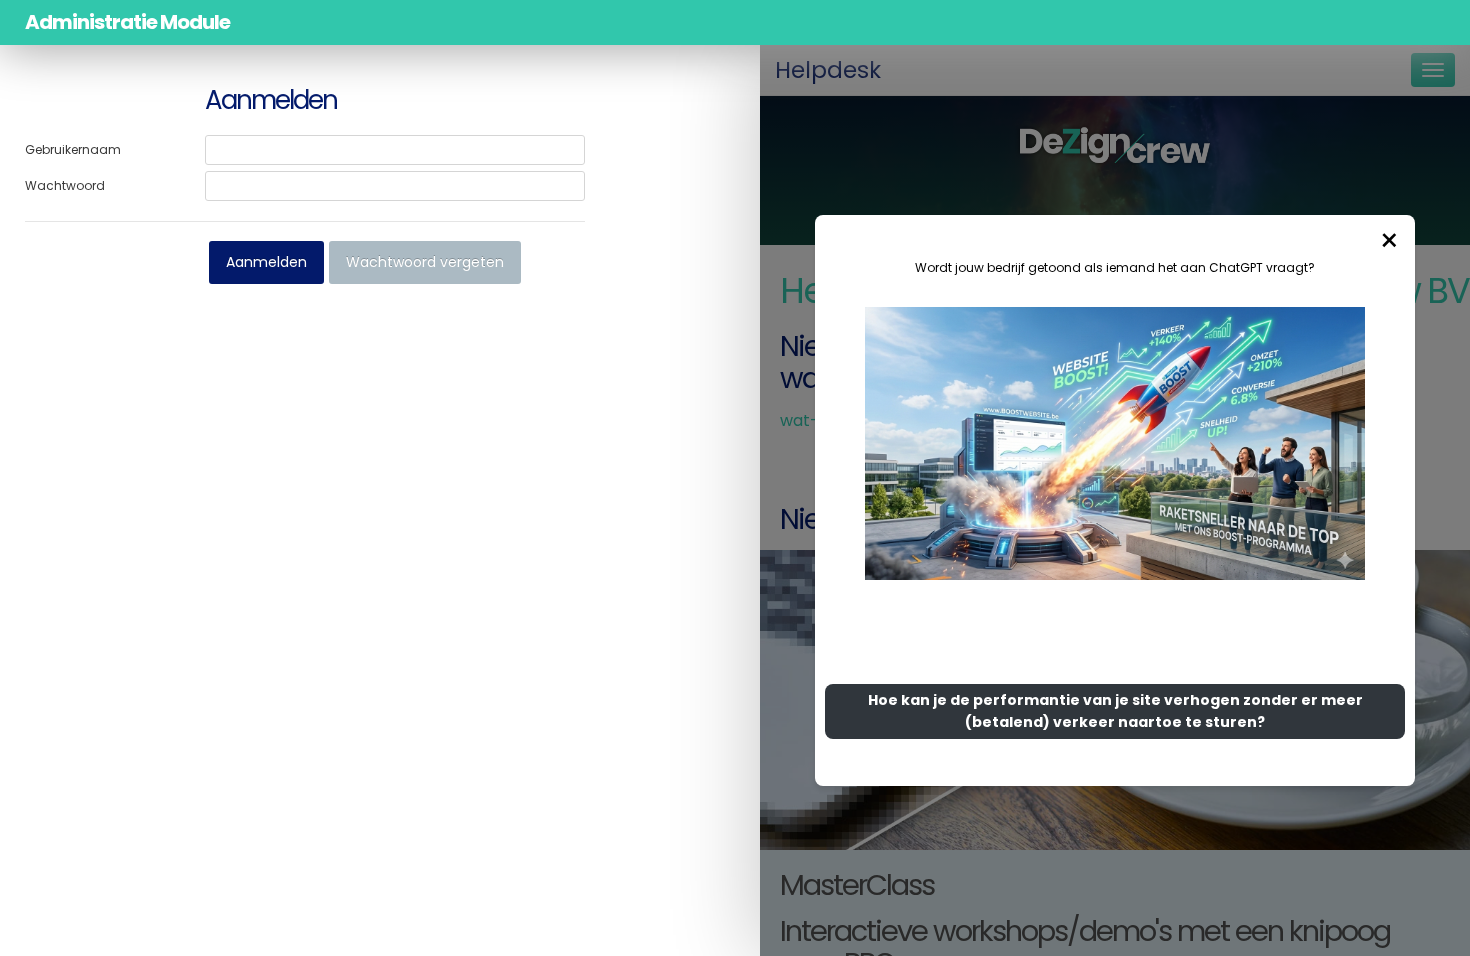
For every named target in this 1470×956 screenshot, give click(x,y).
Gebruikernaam (73, 149)
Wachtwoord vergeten (425, 262)
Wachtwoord (65, 185)
